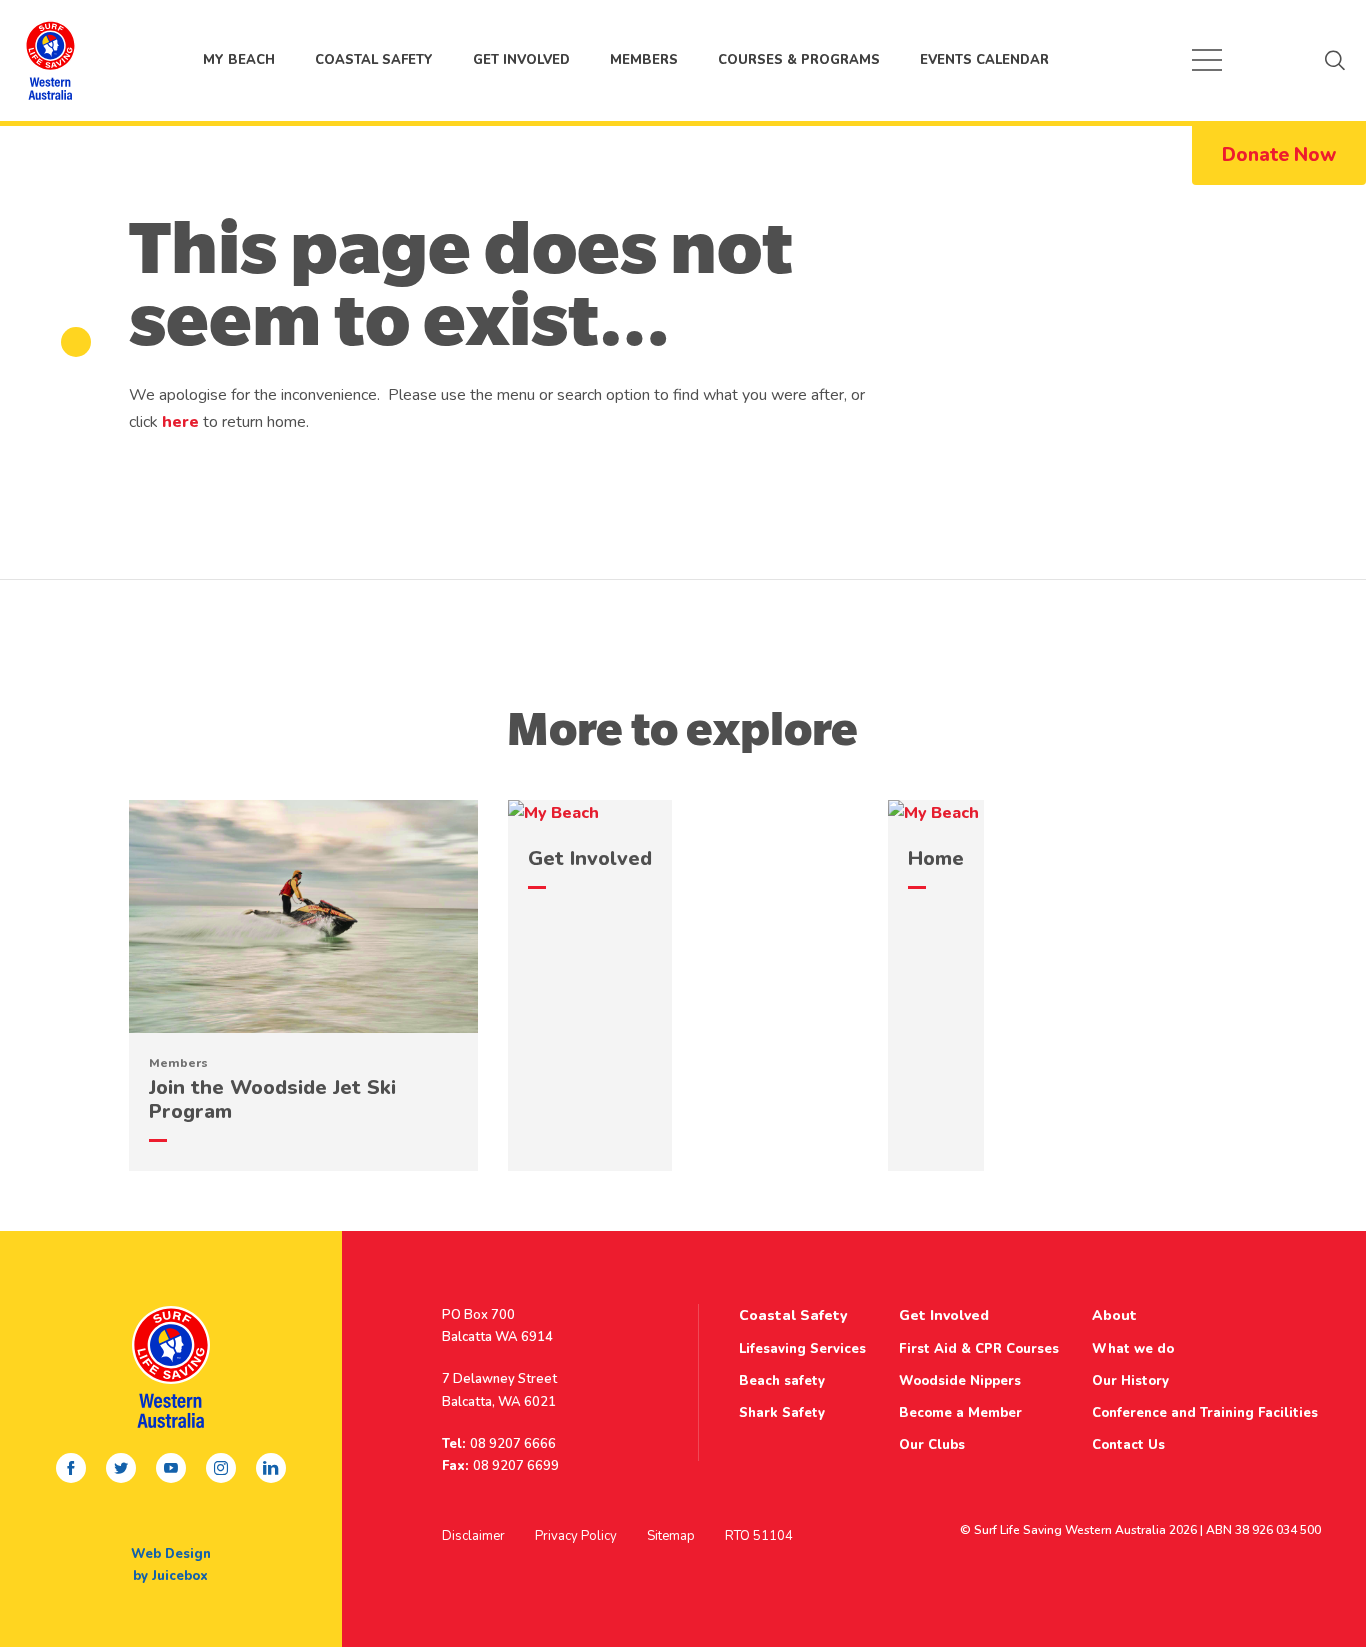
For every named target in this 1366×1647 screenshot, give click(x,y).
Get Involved (521, 60)
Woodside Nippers (960, 1381)
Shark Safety (782, 1413)
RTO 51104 (759, 1536)
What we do (1133, 1349)
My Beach (50, 60)
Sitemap (671, 1536)
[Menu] (1207, 60)
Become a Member (960, 1413)
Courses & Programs (799, 60)
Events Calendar (984, 60)
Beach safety (782, 1381)
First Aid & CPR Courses (979, 1349)
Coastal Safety (374, 60)
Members (644, 60)
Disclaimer (473, 1536)
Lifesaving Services (802, 1349)
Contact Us (1128, 1445)
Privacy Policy (576, 1536)
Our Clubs (932, 1445)
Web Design (171, 1554)
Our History (1130, 1381)
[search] (1335, 60)
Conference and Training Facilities (1205, 1413)
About (1114, 1315)
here (180, 422)
